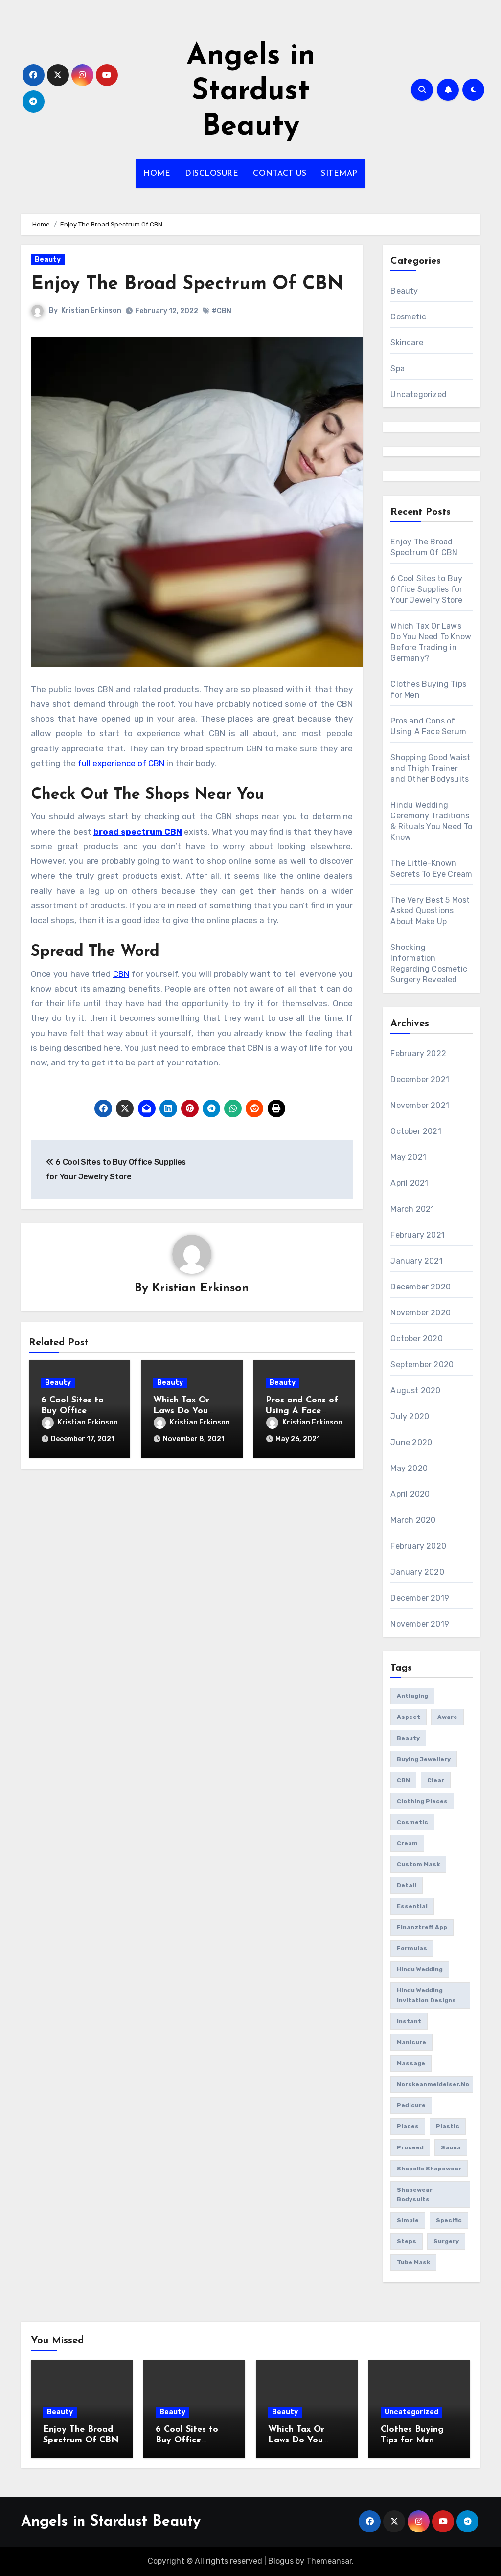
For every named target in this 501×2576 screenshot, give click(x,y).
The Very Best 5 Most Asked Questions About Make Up (430, 911)
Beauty (48, 260)
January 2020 (417, 1572)
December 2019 (420, 1598)
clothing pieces (422, 1801)
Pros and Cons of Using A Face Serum (302, 1411)
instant (409, 2021)
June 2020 (411, 1442)
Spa (398, 369)
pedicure (411, 2105)
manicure (411, 2042)
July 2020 (410, 1416)
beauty (408, 1738)
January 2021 (416, 1261)
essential (412, 1906)
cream (407, 1843)
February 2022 (418, 1053)
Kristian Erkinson (91, 310)
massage (411, 2063)
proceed (410, 2147)
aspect (409, 1717)
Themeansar (329, 2561)
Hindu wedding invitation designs (426, 1995)
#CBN (222, 311)
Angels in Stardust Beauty (251, 92)
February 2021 (418, 1235)
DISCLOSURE (212, 174)
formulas (412, 1948)
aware (447, 1717)
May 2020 (409, 1468)
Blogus (281, 2561)
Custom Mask (418, 1864)
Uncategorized (419, 395)
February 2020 (418, 1546)
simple (408, 2220)
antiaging (412, 1696)
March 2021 (412, 1209)
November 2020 (421, 1313)
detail (407, 1885)
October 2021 (416, 1131)
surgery (446, 2241)
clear (436, 1780)
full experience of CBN (121, 763)
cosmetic (412, 1822)
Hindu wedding (420, 1969)
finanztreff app (422, 1927)
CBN (121, 974)
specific (449, 2220)
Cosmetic (408, 317)
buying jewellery (424, 1759)
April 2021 (409, 1183)
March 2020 (413, 1520)
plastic (448, 2126)
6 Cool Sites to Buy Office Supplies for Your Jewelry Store (426, 589)
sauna (451, 2147)
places (408, 2126)
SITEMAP (339, 174)
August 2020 (415, 1390)
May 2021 (408, 1157)
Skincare (407, 343)
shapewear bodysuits (415, 2194)
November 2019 (420, 1624)
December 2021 (420, 1079)
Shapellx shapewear (429, 2169)
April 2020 (410, 1494)
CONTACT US (280, 174)
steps (407, 2241)
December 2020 (421, 1287)
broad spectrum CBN (138, 832)
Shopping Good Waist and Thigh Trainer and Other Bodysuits (430, 768)
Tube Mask (413, 2262)
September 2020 (422, 1365)
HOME (157, 174)
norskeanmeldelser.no (433, 2084)
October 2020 (416, 1339)
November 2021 (420, 1105)
